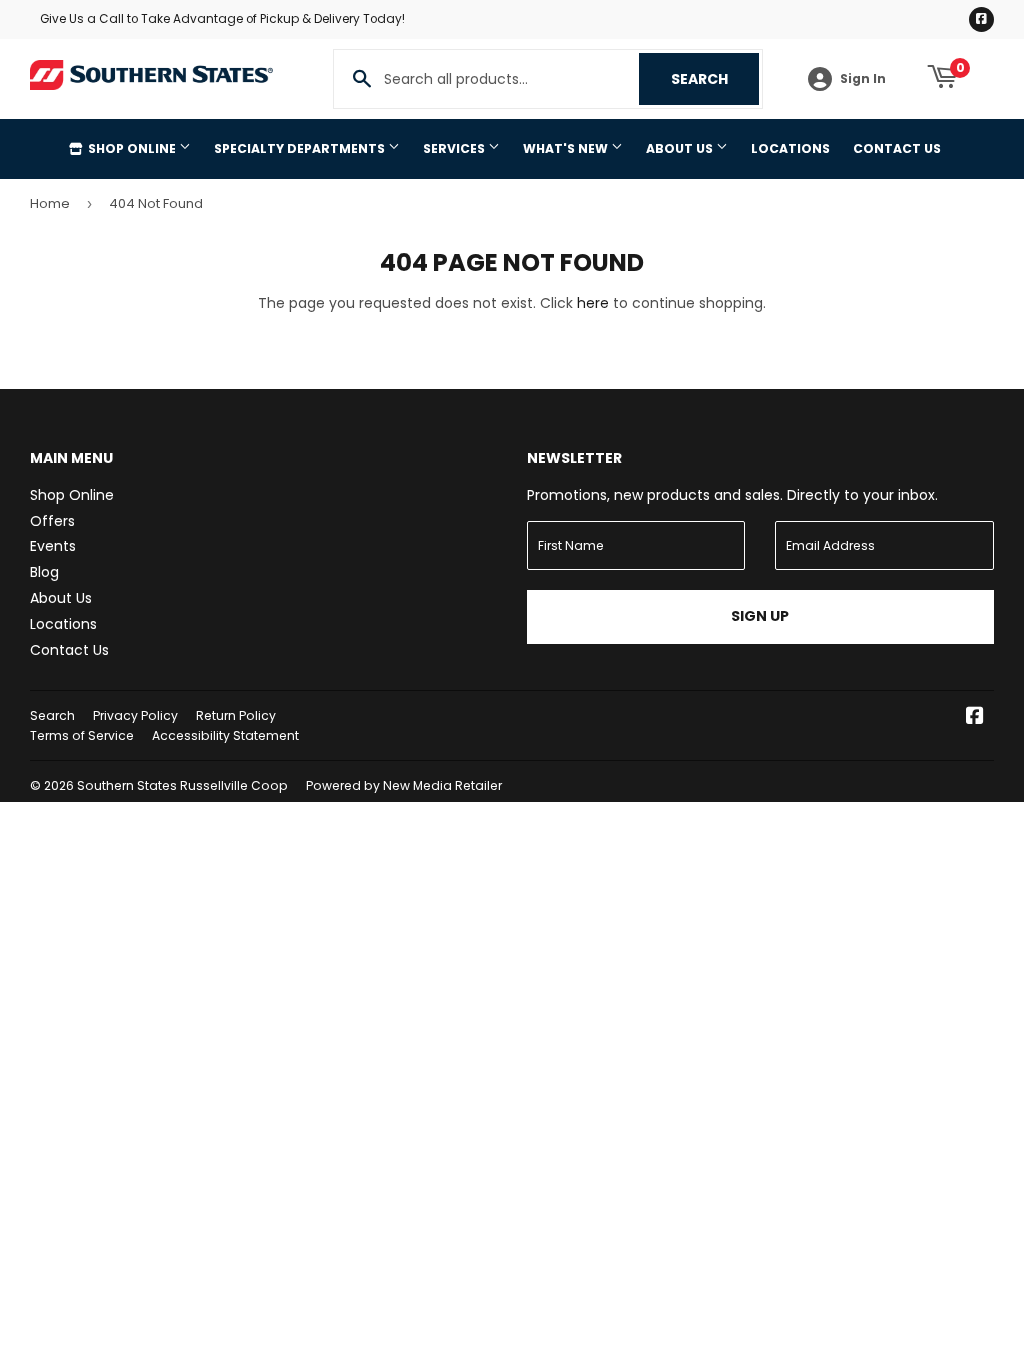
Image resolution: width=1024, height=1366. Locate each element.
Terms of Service (82, 735)
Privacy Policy (135, 715)
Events (53, 546)
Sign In (863, 79)
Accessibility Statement (225, 735)
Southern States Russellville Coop (182, 785)
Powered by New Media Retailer (404, 785)
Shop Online (132, 148)
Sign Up (760, 616)
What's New (567, 148)
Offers (52, 521)
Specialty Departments (301, 148)
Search (715, 79)
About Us (681, 148)
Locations (790, 148)
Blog (44, 572)
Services (455, 148)
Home (50, 203)
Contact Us (897, 148)
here (593, 303)
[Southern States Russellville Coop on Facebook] (975, 718)
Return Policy (236, 715)
